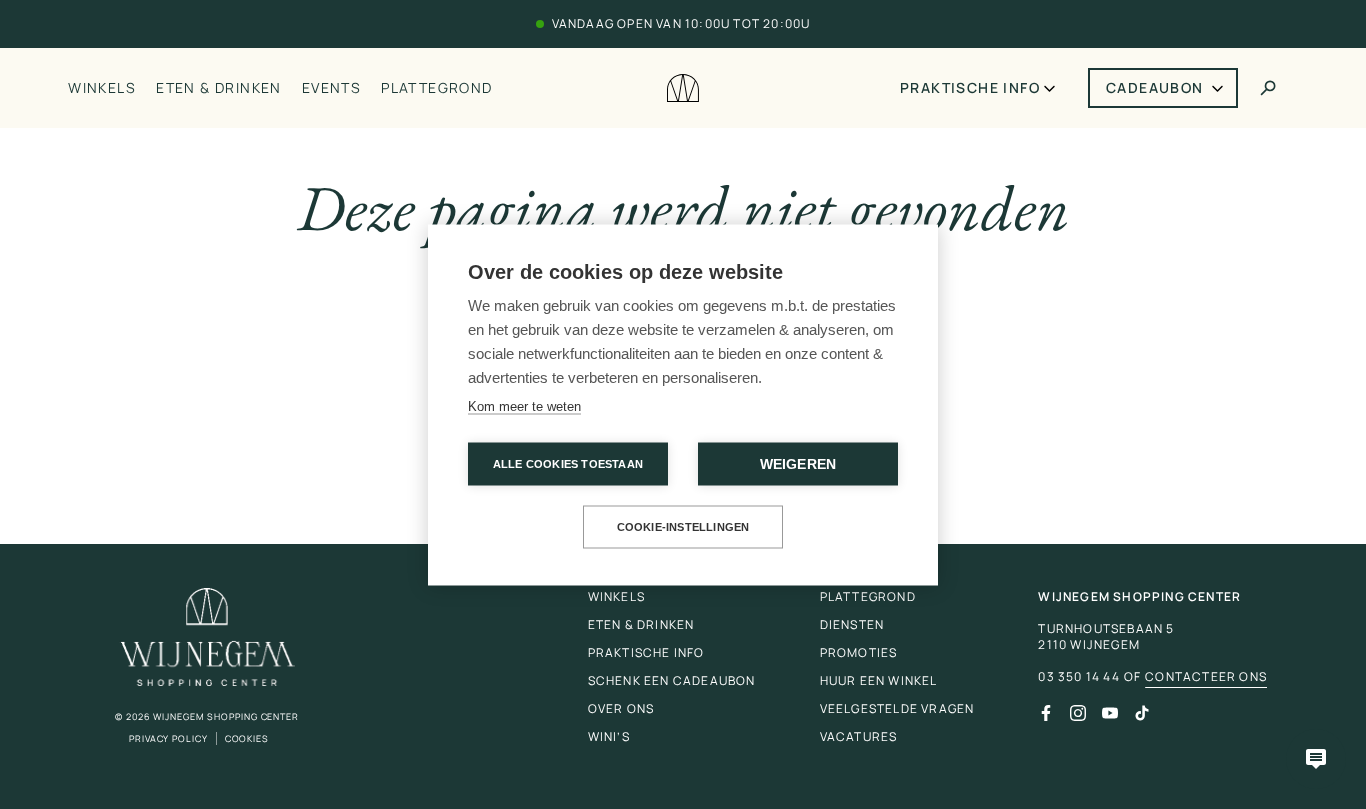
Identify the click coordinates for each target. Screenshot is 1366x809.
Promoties (859, 652)
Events (331, 87)
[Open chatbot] (1316, 759)
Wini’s (609, 736)
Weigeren (798, 463)
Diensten (852, 624)
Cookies (247, 738)
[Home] (683, 88)
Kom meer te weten (524, 405)
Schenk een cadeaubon (672, 680)
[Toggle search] (1268, 88)
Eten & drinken (219, 87)
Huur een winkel (879, 680)
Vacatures (859, 736)
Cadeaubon (1155, 87)
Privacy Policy (168, 738)
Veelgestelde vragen (897, 708)
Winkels (102, 87)
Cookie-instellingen (683, 526)
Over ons (621, 708)
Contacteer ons (1206, 677)
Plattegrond (436, 87)
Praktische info (970, 87)
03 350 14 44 (1078, 677)
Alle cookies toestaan (568, 463)
